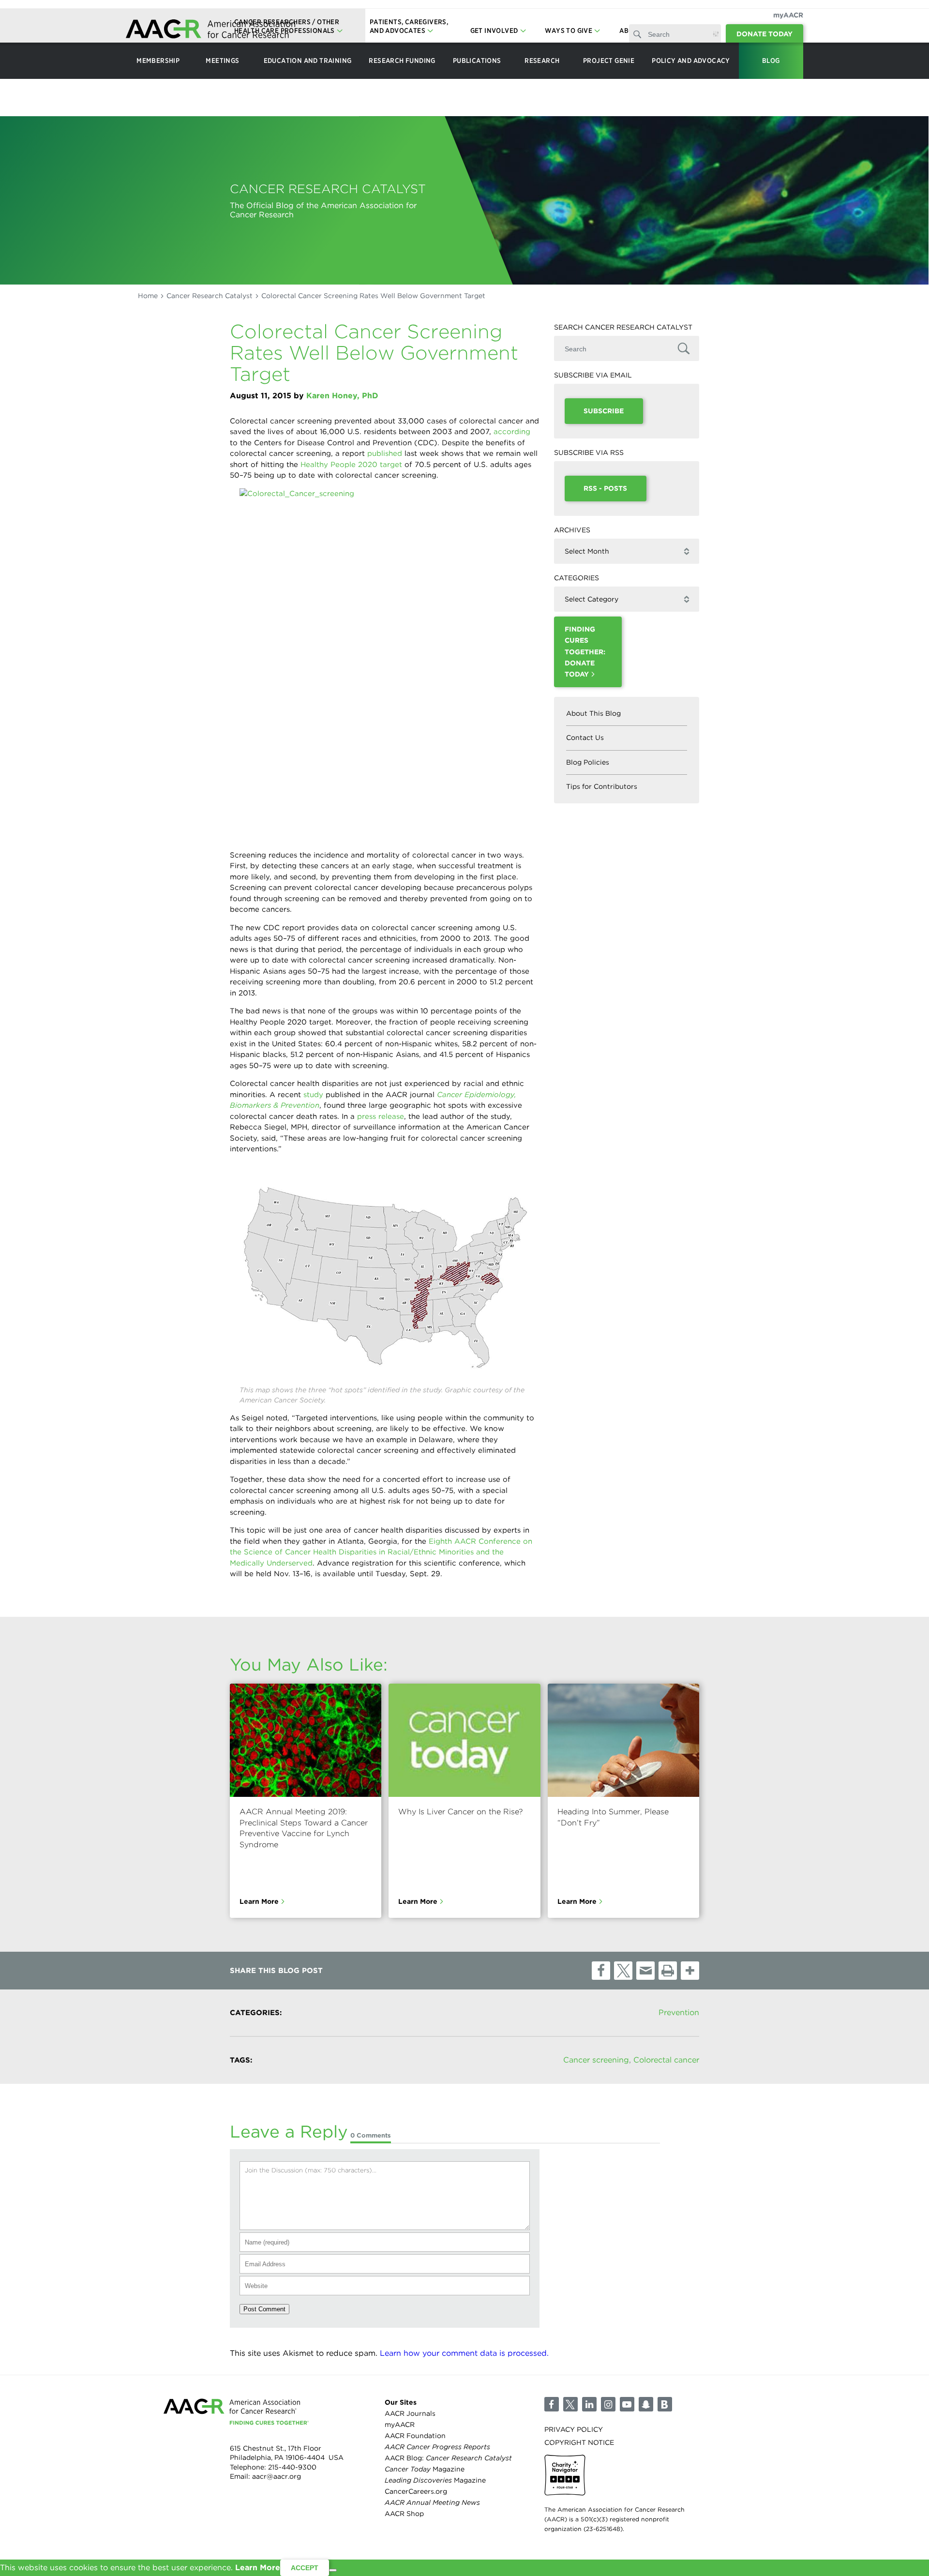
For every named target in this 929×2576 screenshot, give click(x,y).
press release (381, 1116)
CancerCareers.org (416, 2492)
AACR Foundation (415, 2436)
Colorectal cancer (666, 2060)
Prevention (679, 2012)
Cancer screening (596, 2060)
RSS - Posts (605, 488)
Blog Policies (588, 762)
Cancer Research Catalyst (210, 296)
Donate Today (764, 34)
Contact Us (585, 738)
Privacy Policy (574, 2429)
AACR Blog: (448, 2458)
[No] (333, 2570)
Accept (305, 2568)
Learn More (259, 1901)
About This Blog (593, 713)
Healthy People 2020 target (351, 465)
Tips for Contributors (602, 786)
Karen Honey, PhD (342, 396)
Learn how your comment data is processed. (464, 2353)
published (385, 453)
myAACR (788, 15)
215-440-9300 (292, 2467)
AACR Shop (404, 2514)
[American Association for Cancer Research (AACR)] (210, 30)
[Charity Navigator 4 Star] (565, 2476)
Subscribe (604, 411)
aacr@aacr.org (277, 2477)
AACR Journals (410, 2413)
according (512, 432)
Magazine (425, 2470)
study (313, 1095)
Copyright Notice (579, 2442)
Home (148, 296)
